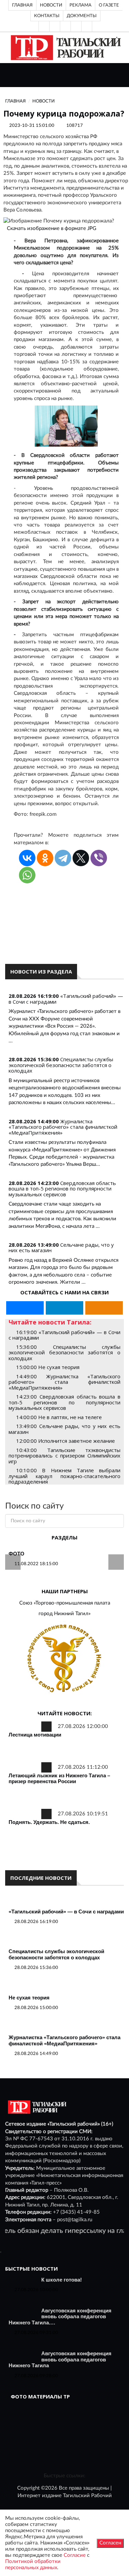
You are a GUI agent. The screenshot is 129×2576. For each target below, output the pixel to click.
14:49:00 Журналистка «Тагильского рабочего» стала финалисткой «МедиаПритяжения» (64, 1382)
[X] (81, 858)
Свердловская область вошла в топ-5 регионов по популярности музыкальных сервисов (62, 1189)
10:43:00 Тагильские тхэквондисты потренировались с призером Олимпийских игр (64, 1456)
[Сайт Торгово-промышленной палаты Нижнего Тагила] (64, 1659)
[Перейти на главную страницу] (64, 47)
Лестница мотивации (35, 1735)
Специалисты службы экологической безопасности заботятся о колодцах (61, 1065)
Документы (82, 16)
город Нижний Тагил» (64, 1614)
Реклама (80, 5)
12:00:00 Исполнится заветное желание (66, 1441)
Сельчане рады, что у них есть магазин (61, 1248)
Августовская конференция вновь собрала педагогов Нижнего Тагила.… (60, 2317)
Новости (51, 5)
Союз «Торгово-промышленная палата (65, 1603)
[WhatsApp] (27, 875)
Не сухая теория (29, 1998)
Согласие (75, 2555)
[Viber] (99, 858)
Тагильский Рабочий (87, 2496)
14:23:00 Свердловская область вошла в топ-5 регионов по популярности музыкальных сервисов (64, 1402)
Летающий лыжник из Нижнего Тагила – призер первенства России (59, 1779)
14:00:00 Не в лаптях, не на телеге (59, 1417)
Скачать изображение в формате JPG (52, 228)
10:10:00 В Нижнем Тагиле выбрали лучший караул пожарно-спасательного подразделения (64, 1476)
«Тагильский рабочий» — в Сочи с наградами (66, 999)
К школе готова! (62, 2280)
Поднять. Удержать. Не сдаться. (49, 1822)
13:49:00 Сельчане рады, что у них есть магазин (64, 1429)
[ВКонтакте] (65, 26)
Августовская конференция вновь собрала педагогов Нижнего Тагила (60, 2359)
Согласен (110, 2543)
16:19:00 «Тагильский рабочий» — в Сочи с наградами (64, 1335)
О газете (109, 5)
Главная (22, 5)
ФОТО (17, 1554)
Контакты (47, 16)
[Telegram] (76, 26)
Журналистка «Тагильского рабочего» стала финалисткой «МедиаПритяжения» (63, 1127)
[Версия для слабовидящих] (44, 26)
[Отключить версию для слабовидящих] (55, 26)
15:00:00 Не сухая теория (48, 1367)
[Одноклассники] (87, 26)
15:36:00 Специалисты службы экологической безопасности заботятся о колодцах (64, 1352)
